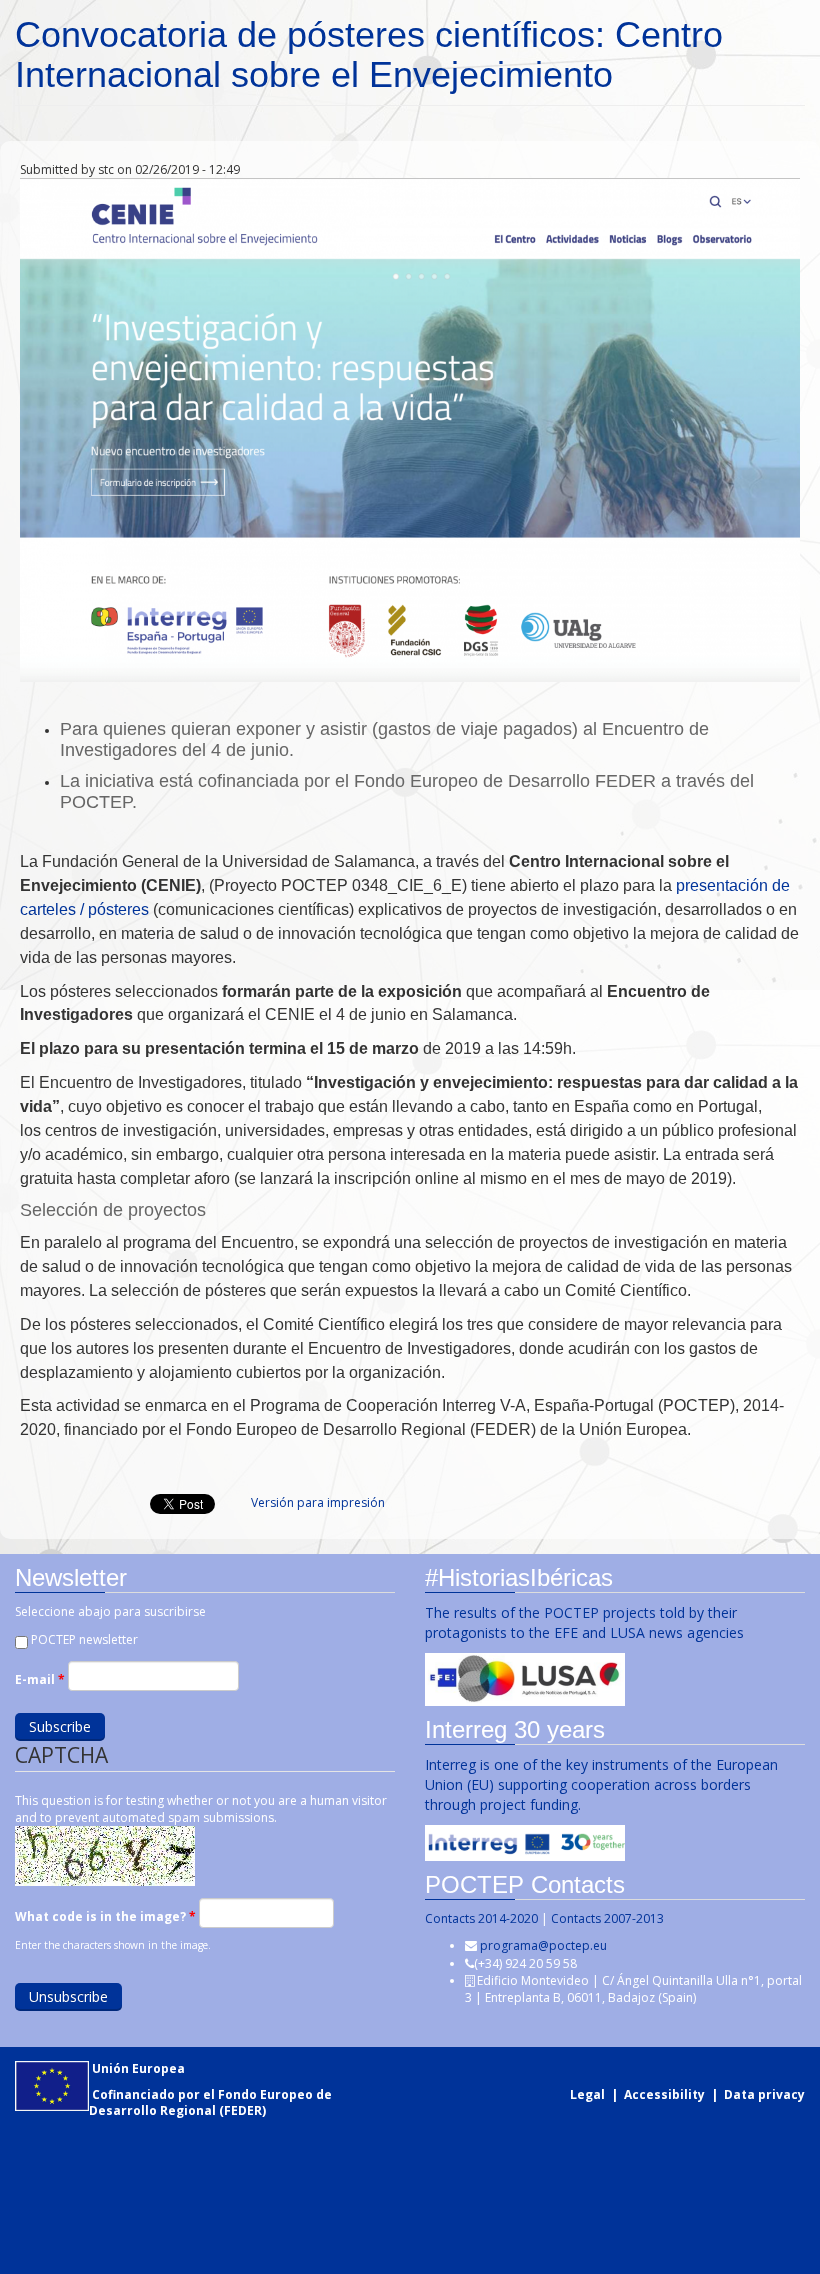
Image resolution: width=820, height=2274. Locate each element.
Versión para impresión (318, 1502)
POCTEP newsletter (84, 1639)
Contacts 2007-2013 (607, 1918)
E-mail (40, 1679)
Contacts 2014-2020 (481, 1918)
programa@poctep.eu (543, 1945)
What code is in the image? (105, 1916)
